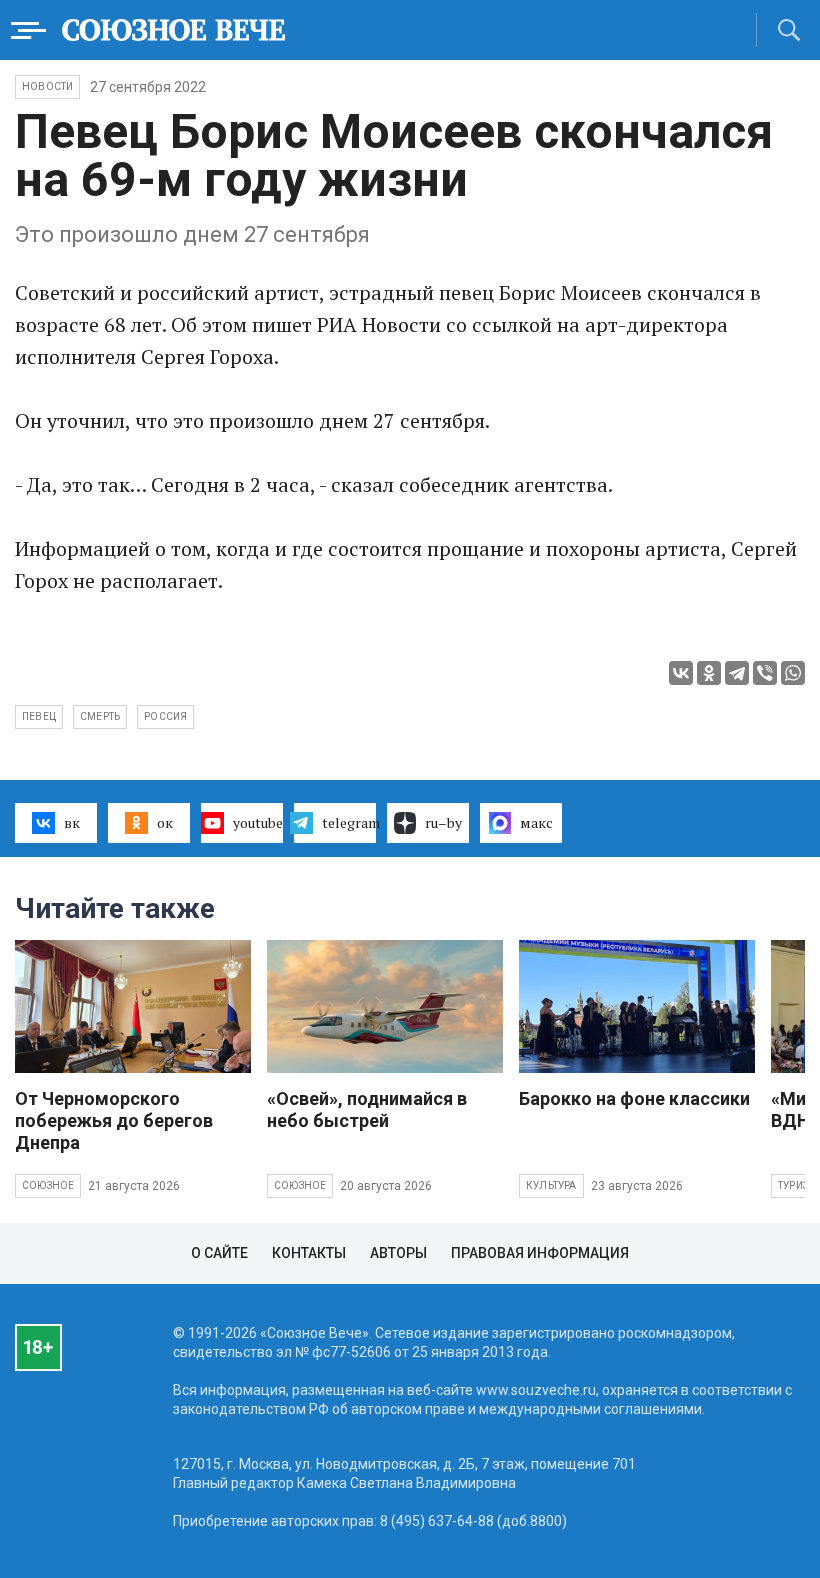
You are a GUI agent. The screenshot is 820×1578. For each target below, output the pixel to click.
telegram (349, 822)
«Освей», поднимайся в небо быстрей (367, 1109)
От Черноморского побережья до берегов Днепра (114, 1120)
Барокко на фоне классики (634, 1098)
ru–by (443, 822)
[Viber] (765, 673)
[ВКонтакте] (681, 673)
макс (536, 822)
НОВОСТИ (47, 86)
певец (39, 716)
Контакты (309, 1253)
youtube (258, 822)
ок (165, 822)
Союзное (48, 1185)
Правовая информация (540, 1253)
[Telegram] (737, 673)
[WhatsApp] (793, 673)
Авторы (398, 1253)
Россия (165, 716)
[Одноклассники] (709, 673)
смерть (100, 716)
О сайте (219, 1253)
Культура (551, 1185)
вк (72, 822)
